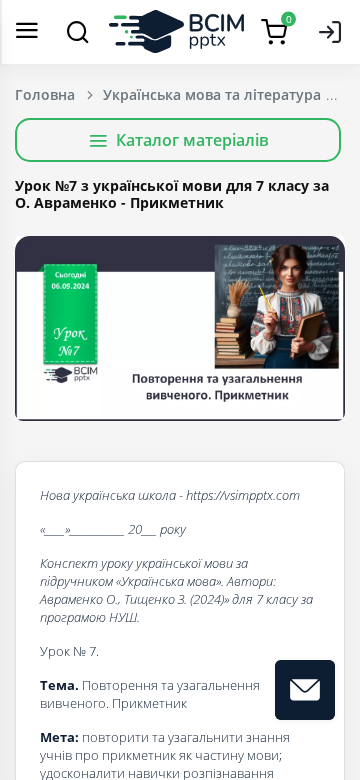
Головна (45, 94)
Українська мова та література (212, 94)
